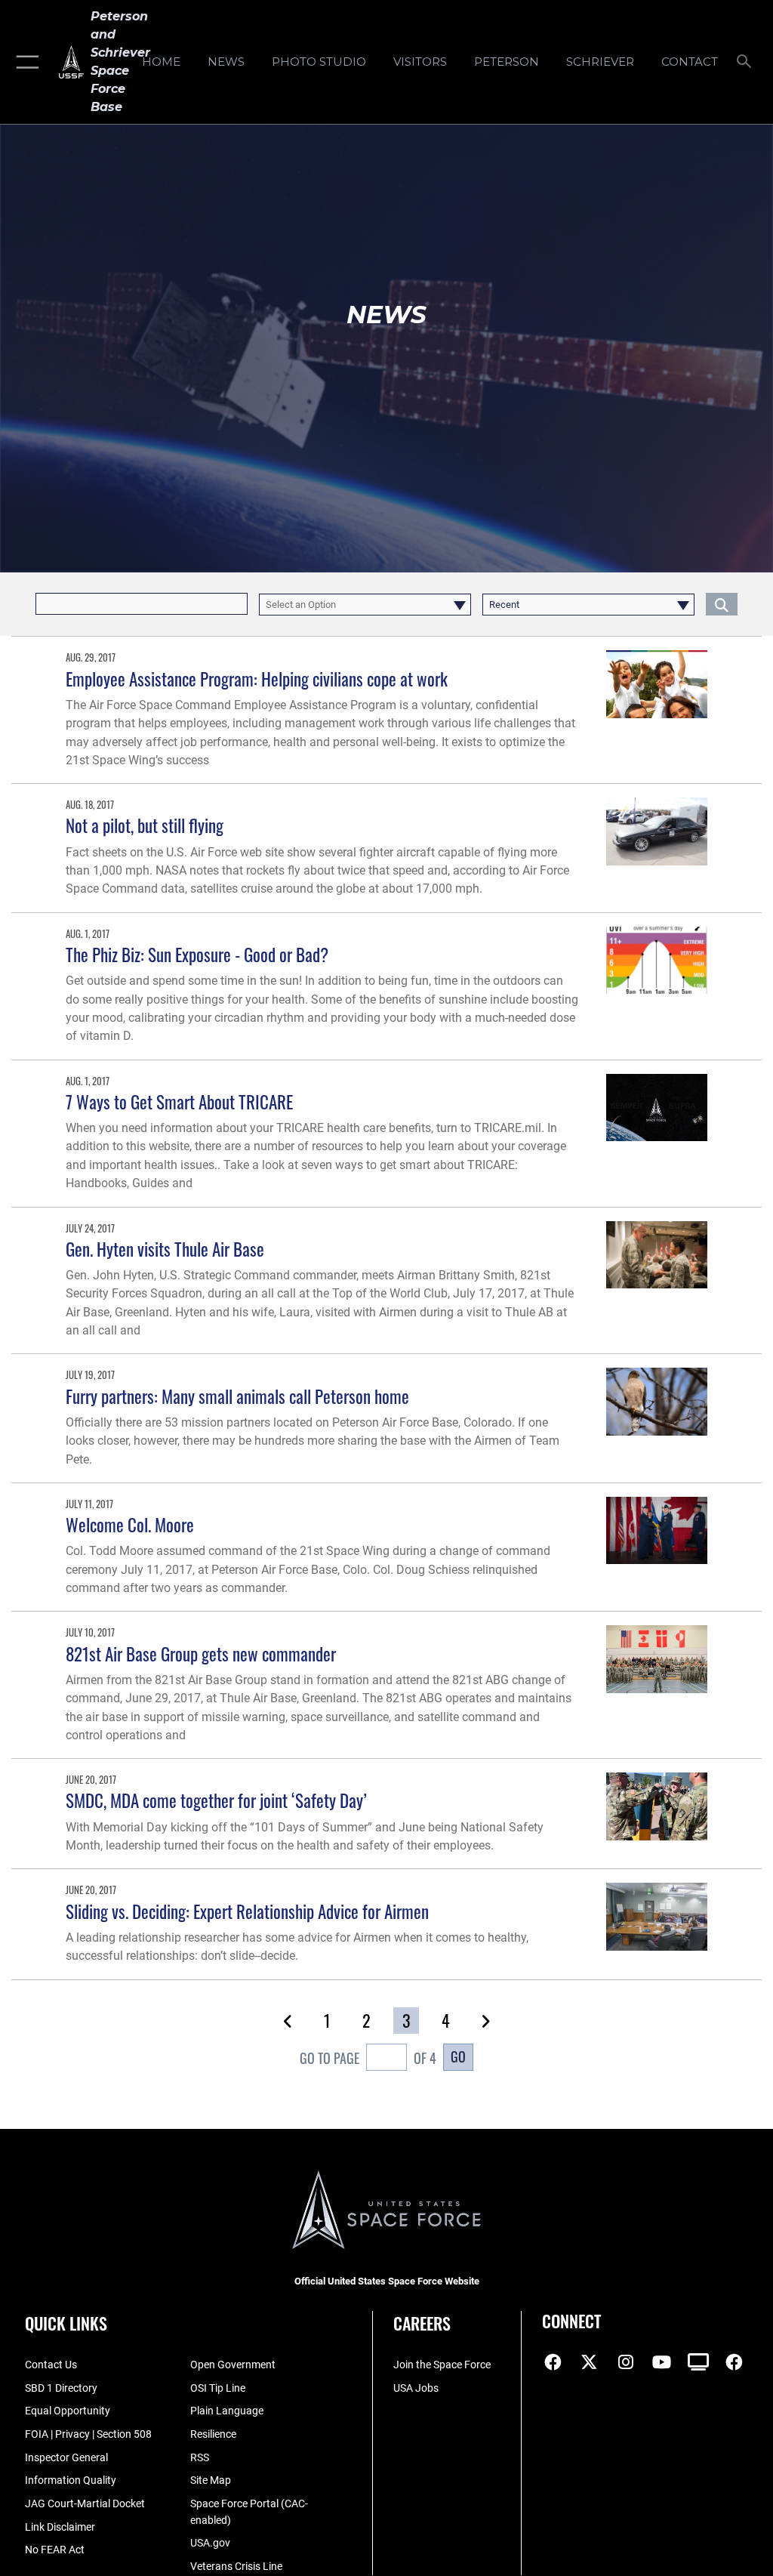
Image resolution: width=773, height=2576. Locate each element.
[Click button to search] (722, 604)
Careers (422, 2323)
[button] (25, 62)
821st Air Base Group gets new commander (201, 1654)
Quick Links (66, 2323)
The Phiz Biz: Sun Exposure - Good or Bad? (197, 954)
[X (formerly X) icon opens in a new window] (590, 2362)
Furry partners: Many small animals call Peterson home (237, 1396)
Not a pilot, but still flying (145, 825)
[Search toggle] (747, 62)
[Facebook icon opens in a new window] (553, 2362)
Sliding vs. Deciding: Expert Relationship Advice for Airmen (247, 1911)
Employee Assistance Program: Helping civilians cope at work (257, 679)
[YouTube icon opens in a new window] (662, 2362)
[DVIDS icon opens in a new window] (698, 2362)
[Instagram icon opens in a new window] (626, 2362)
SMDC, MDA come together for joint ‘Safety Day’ (216, 1800)
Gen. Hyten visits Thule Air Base (165, 1249)
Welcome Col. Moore (130, 1524)
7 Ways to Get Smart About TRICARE (179, 1101)
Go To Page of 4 (368, 2058)
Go (458, 2056)
